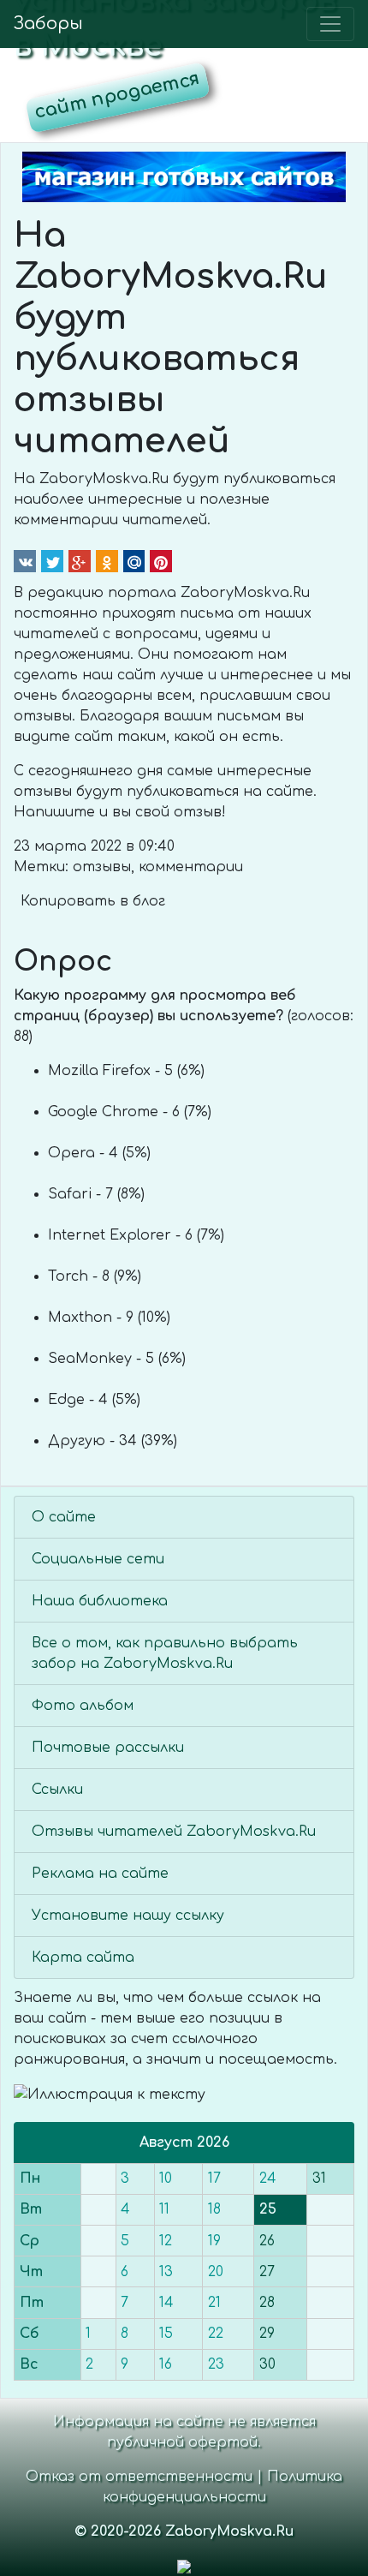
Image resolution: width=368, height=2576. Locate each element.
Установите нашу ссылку (128, 1916)
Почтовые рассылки (108, 1748)
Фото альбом (83, 1706)
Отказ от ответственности (139, 2477)
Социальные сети (98, 1559)
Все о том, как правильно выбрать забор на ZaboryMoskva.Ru (165, 1653)
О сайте (64, 1517)
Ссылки (57, 1790)
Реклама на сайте (100, 1874)
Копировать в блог (93, 901)
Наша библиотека (100, 1601)
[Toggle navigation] (330, 24)
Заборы (48, 24)
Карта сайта (83, 1957)
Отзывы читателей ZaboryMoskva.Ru (174, 1832)
